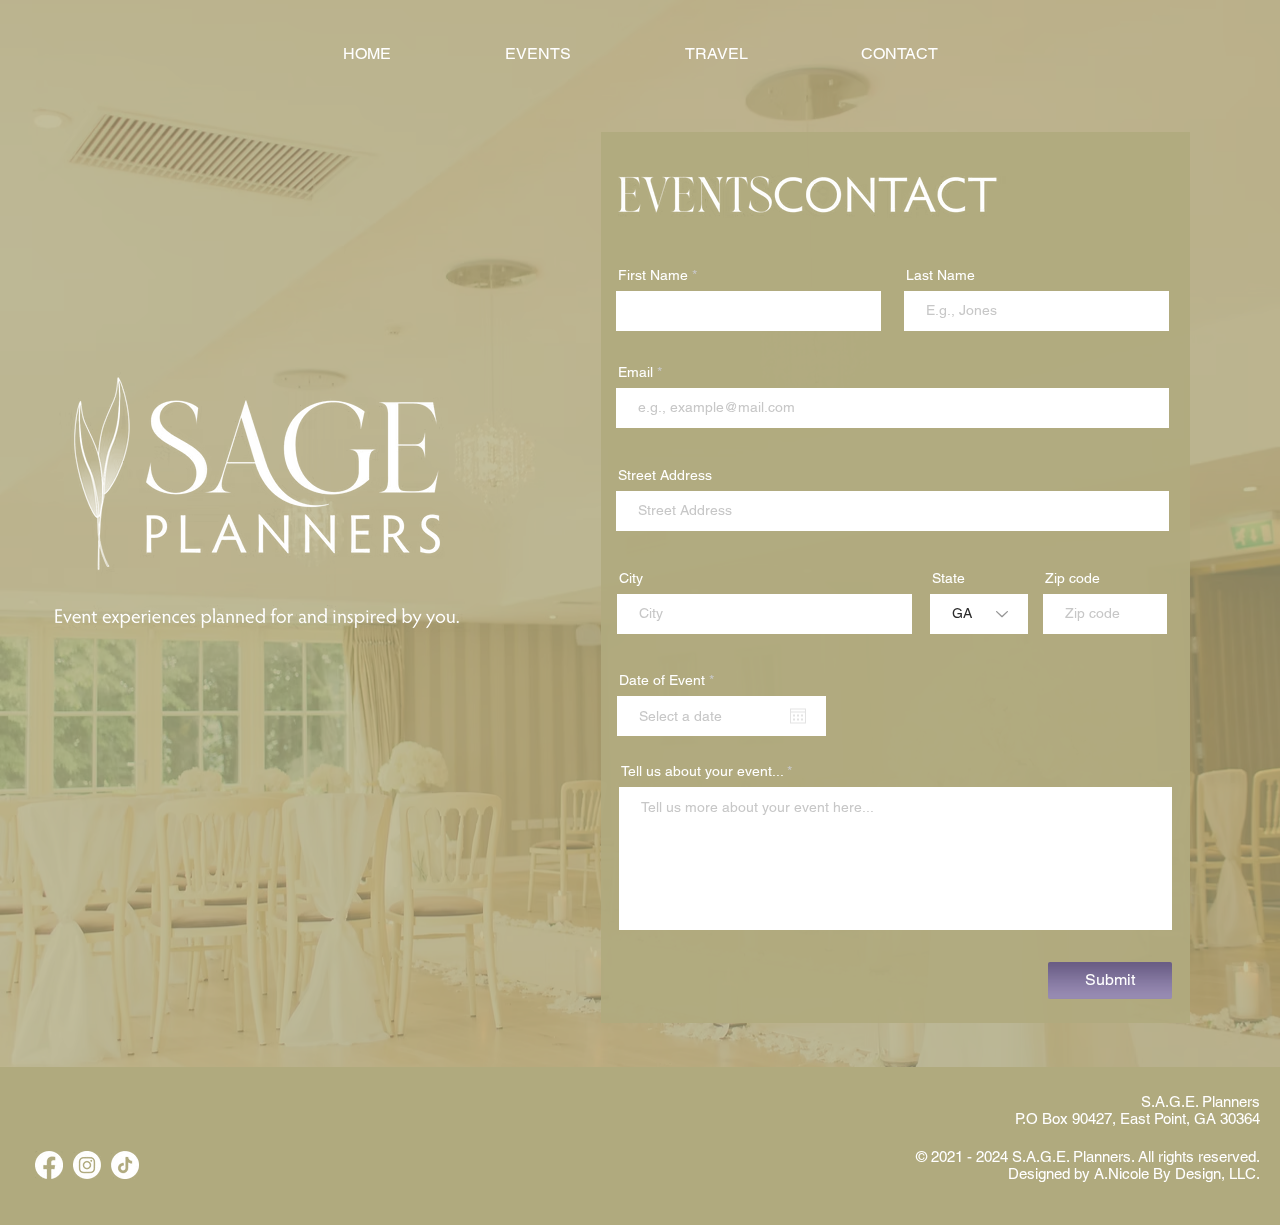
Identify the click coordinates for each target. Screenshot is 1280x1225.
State (948, 578)
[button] (899, 53)
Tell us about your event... (702, 771)
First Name (653, 275)
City (631, 578)
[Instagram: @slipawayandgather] (87, 1165)
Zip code (1072, 578)
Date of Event (670, 680)
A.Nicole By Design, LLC (1175, 1173)
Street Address (665, 475)
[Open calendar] (798, 716)
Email (635, 372)
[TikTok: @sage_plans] (125, 1165)
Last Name (940, 275)
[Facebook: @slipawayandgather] (49, 1165)
